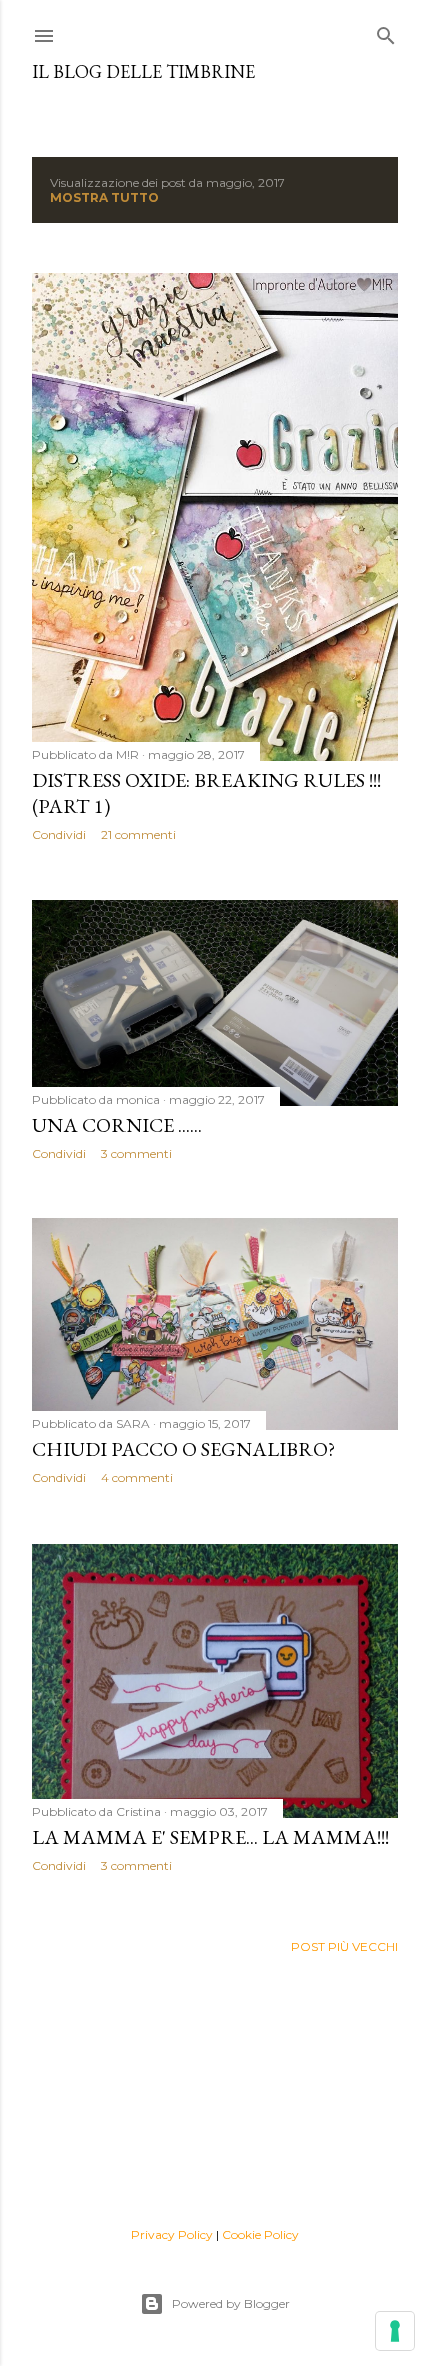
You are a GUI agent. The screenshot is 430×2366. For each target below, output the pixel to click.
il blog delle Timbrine (143, 71)
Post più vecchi (344, 1946)
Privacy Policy (172, 2234)
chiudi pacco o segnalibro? (183, 1449)
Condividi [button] (59, 834)
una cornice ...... (117, 1125)
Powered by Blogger (231, 2303)
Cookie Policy (260, 2234)
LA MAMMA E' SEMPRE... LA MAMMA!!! (210, 1837)
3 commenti (136, 1153)
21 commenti (138, 834)
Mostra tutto (104, 197)
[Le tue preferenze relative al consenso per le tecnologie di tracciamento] (395, 2331)
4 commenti (137, 1477)
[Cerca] (386, 31)
